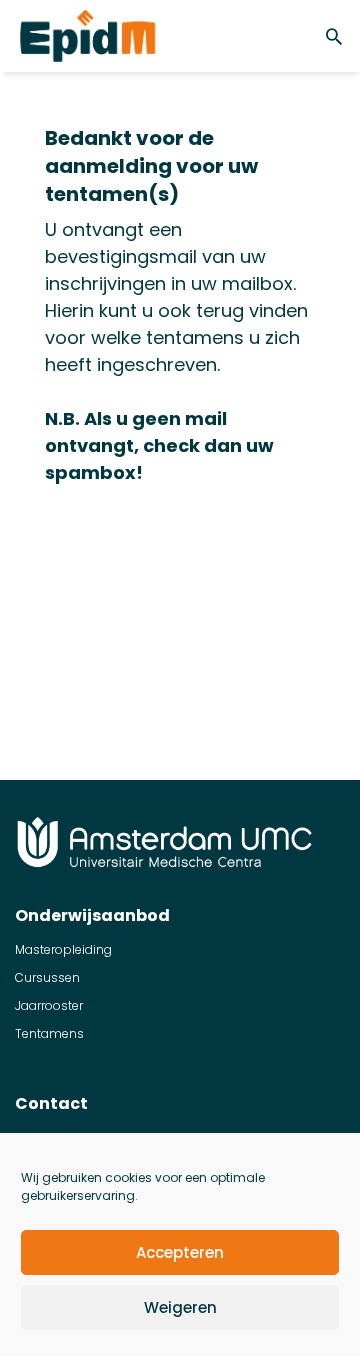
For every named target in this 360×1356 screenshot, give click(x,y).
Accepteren (180, 1252)
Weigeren (180, 1307)
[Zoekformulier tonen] (337, 36)
